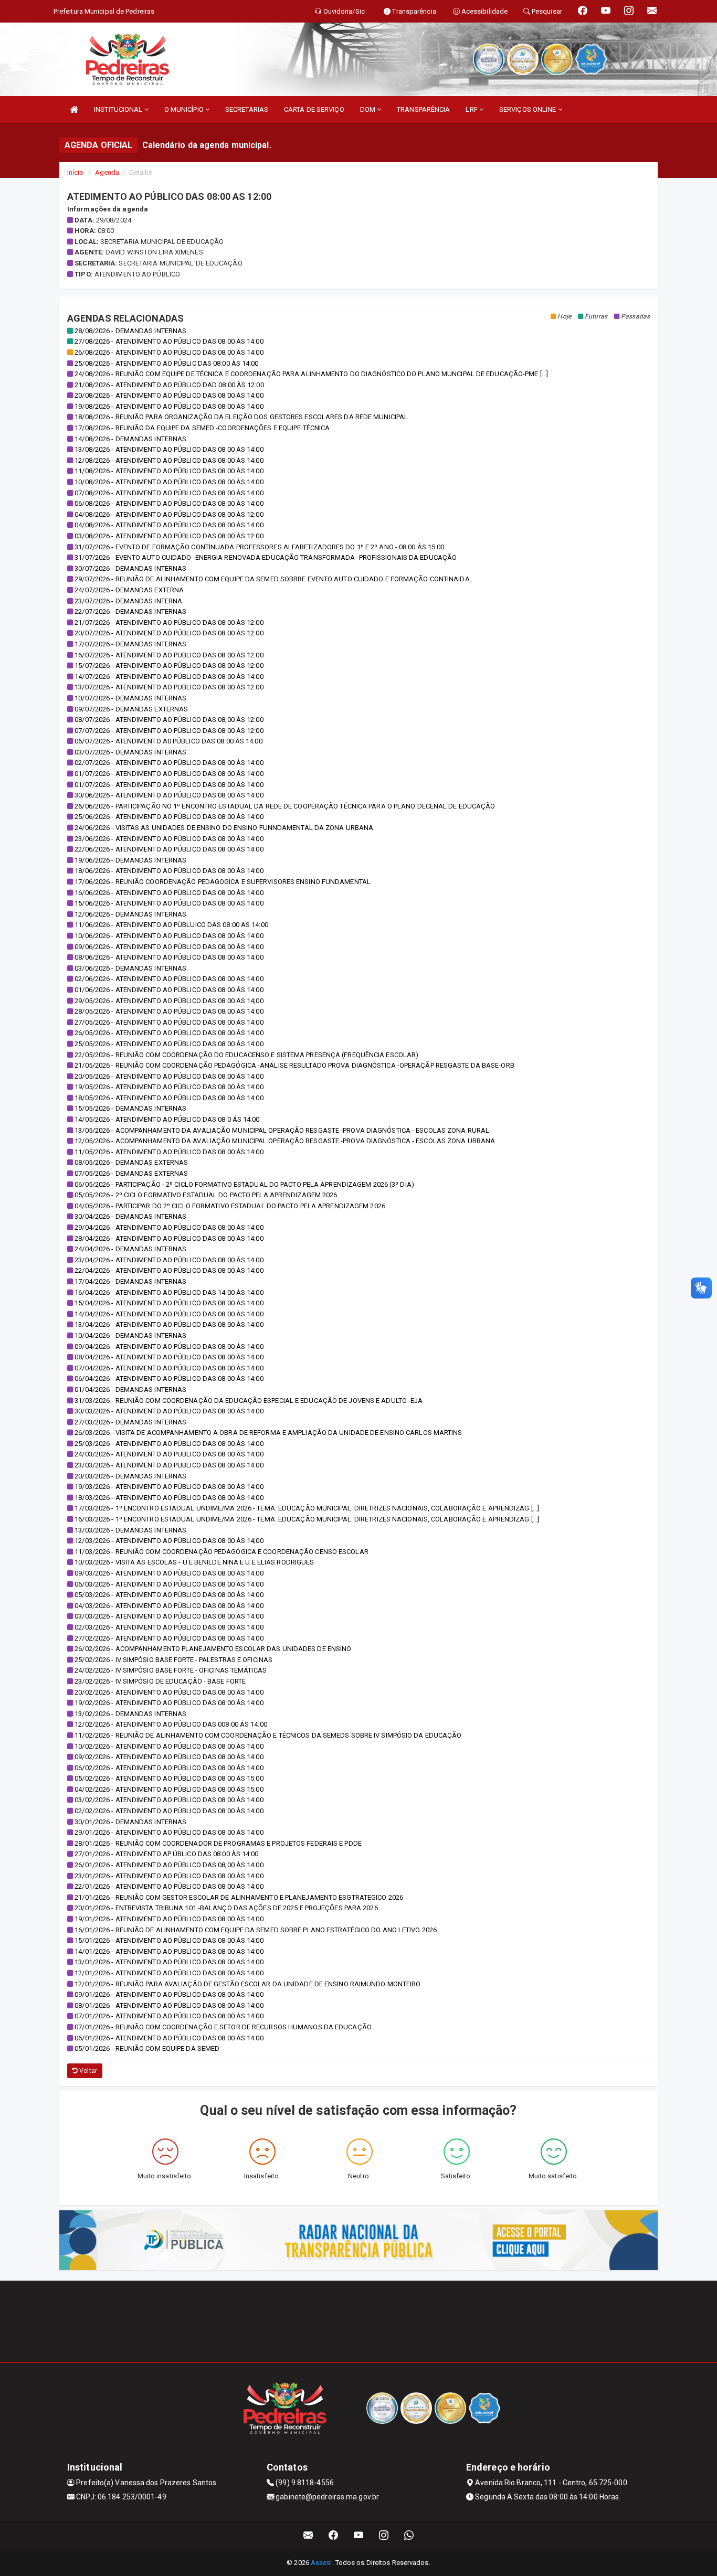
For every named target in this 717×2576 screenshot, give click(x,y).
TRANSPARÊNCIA (423, 109)
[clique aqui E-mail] (308, 2535)
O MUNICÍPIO (185, 109)
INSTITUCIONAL (119, 109)
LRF (472, 109)
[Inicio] (74, 109)
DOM (368, 109)
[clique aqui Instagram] (384, 2535)
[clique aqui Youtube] (359, 2535)
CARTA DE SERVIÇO (314, 109)
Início (76, 172)
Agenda (107, 172)
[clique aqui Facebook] (334, 2535)
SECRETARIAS (247, 109)
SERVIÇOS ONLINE (529, 109)
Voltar (87, 2071)
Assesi (321, 2563)
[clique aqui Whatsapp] (409, 2535)
